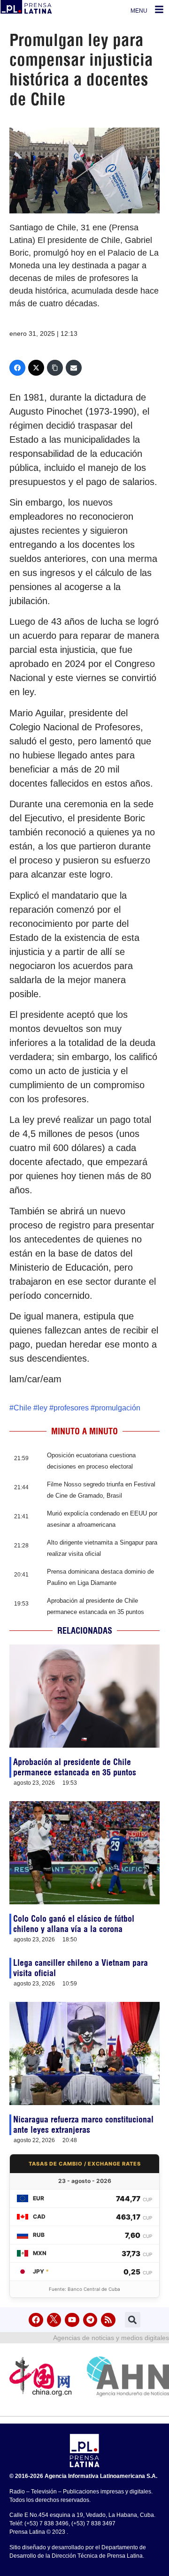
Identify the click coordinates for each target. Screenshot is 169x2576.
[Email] (74, 368)
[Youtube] (72, 2320)
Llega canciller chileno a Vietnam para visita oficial (81, 1968)
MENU (139, 11)
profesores (71, 1408)
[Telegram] (90, 2320)
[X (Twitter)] (36, 368)
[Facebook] (17, 368)
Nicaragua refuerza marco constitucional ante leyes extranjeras (83, 2125)
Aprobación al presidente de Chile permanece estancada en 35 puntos (75, 1767)
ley (42, 1408)
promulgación (118, 1408)
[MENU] (159, 9)
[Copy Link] (55, 368)
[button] (133, 2320)
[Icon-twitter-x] (54, 2320)
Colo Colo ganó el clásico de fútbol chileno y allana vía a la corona (74, 1924)
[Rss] (108, 2320)
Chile (23, 1408)
